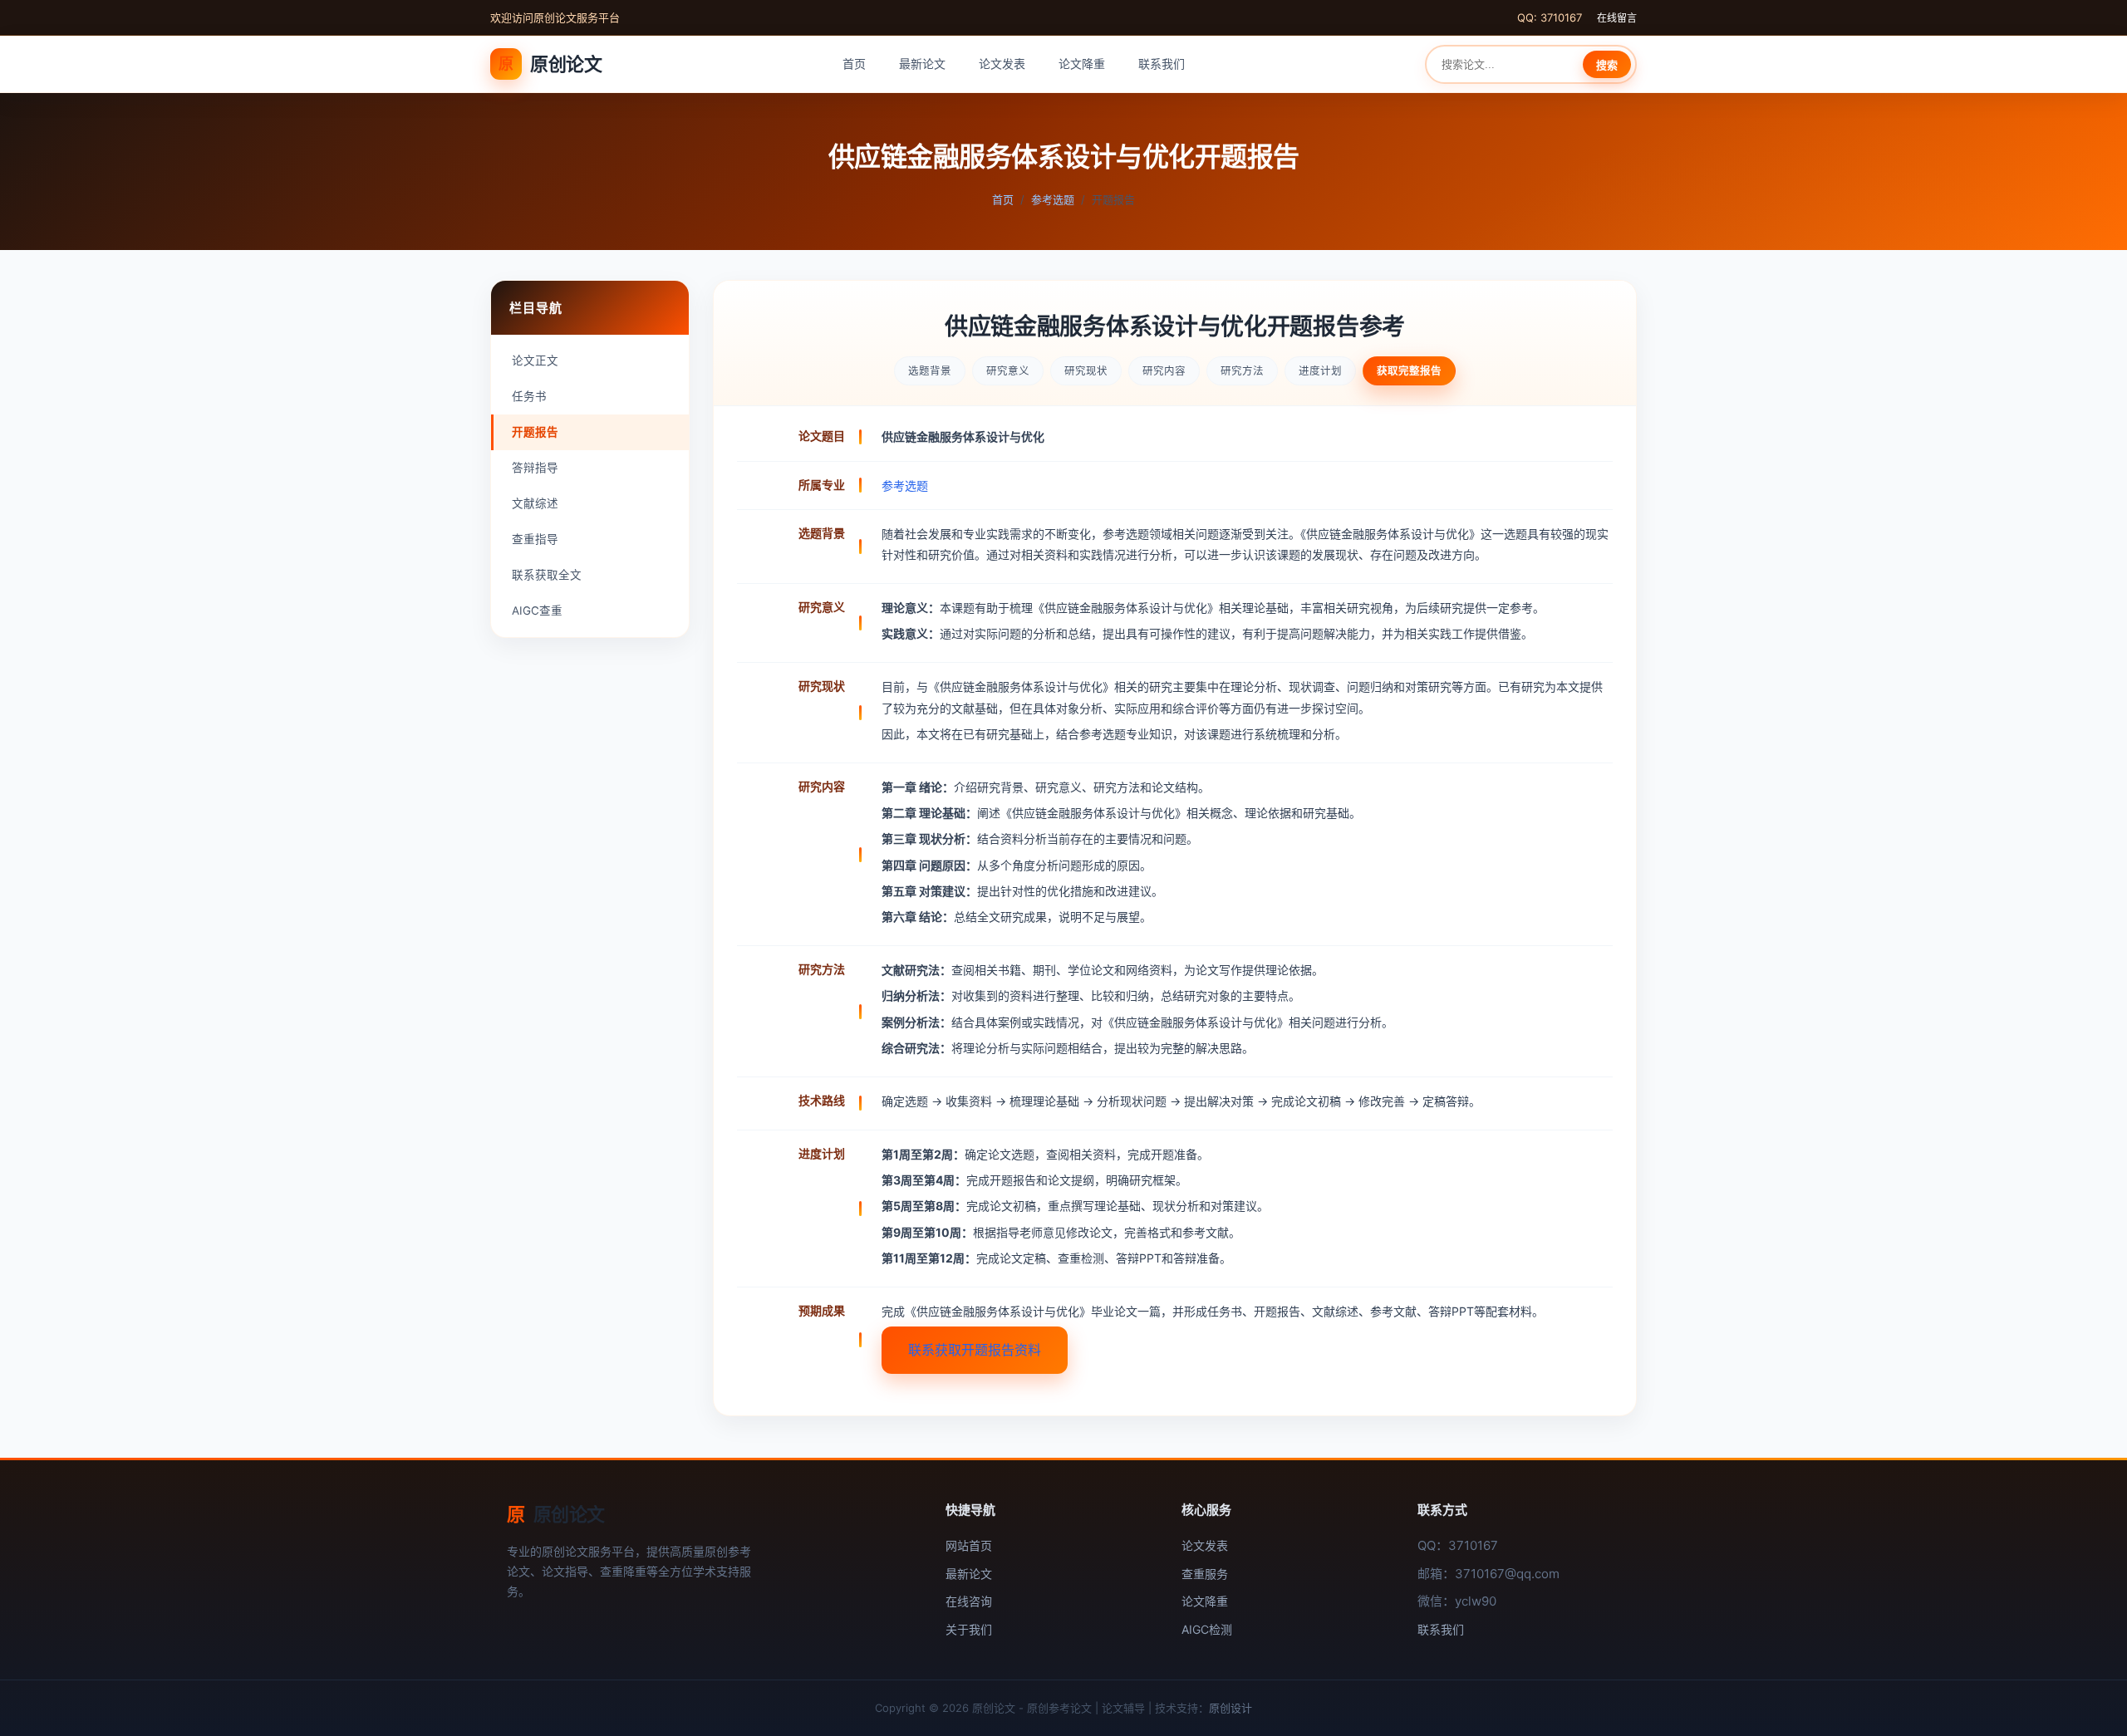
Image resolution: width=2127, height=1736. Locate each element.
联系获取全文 (547, 575)
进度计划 (1320, 371)
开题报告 (535, 432)
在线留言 (1617, 18)
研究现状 (1086, 371)
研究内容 (1164, 371)
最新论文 (922, 64)
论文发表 (1002, 64)
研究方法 (1242, 371)
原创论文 (550, 64)
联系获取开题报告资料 (975, 1350)
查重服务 (1205, 1574)
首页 (854, 64)
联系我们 (1162, 64)
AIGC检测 (1207, 1629)
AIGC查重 (537, 611)
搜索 (1607, 65)
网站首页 (969, 1545)
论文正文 (535, 360)
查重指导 (535, 539)
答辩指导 (535, 468)
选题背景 (930, 371)
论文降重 (1082, 64)
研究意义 (1008, 371)
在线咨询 (969, 1601)
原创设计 (1231, 1708)
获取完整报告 (1409, 371)
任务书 (529, 396)
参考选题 (1053, 199)
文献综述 (535, 503)
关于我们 (969, 1629)
